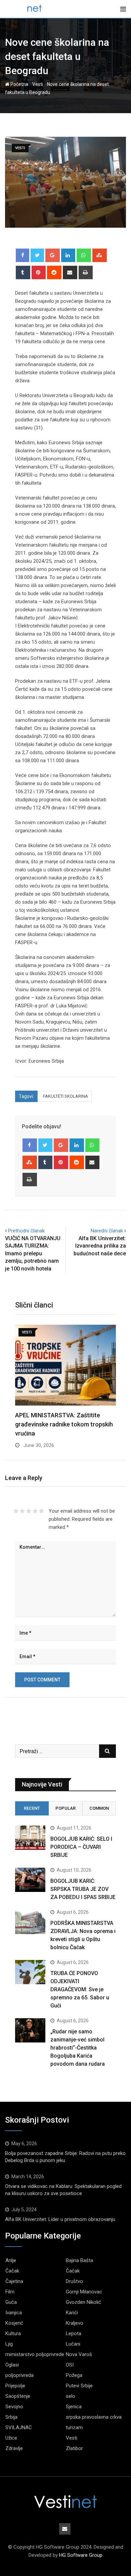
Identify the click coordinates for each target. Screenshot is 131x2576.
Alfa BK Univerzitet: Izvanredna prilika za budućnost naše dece (100, 1246)
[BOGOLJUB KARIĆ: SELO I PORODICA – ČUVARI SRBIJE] (30, 1838)
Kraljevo (75, 2323)
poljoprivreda (19, 2375)
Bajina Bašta (79, 2260)
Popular (65, 1808)
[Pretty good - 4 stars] (35, 1511)
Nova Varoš (79, 2354)
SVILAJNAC (19, 2427)
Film (10, 2292)
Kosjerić (14, 2323)
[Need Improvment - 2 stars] (22, 1511)
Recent (32, 1808)
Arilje (11, 2260)
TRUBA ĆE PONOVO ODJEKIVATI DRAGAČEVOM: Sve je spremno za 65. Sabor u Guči (80, 1989)
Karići (72, 2313)
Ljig (9, 2344)
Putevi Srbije (79, 2386)
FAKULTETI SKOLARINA (65, 1096)
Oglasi (12, 2365)
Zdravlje (14, 2448)
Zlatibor (74, 2448)
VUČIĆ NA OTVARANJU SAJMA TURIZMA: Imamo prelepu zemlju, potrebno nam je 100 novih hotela (33, 1253)
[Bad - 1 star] (16, 1511)
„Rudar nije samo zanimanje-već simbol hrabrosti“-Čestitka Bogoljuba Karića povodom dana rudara (78, 2048)
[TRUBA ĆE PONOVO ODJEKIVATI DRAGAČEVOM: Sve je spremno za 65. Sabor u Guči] (30, 1972)
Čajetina (14, 2281)
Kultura (13, 2333)
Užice (11, 2438)
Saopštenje (18, 2396)
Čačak (12, 2271)
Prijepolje (15, 2386)
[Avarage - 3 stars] (29, 1511)
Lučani (73, 2344)
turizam (74, 2427)
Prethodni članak (26, 1231)
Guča (11, 2302)
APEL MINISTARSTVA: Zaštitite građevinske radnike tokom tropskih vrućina (64, 1424)
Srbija (11, 2417)
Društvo (74, 2281)
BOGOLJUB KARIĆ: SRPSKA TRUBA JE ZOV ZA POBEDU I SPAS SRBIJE (83, 1889)
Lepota (74, 2333)
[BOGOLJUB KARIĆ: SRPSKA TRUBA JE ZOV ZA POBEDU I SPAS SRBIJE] (30, 1880)
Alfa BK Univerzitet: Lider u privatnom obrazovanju (60, 2219)
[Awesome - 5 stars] (41, 1511)
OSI (70, 2365)
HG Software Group (81, 2555)
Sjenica (74, 2407)
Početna (19, 84)
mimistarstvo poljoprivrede (35, 2354)
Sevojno (14, 2407)
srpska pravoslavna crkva (94, 2417)
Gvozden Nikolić (83, 2302)
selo (71, 2396)
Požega (74, 2375)
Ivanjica (14, 2313)
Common (99, 1808)
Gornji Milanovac (84, 2292)
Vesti (38, 84)
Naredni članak (107, 1231)
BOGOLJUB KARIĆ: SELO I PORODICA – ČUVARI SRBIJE (81, 1847)
